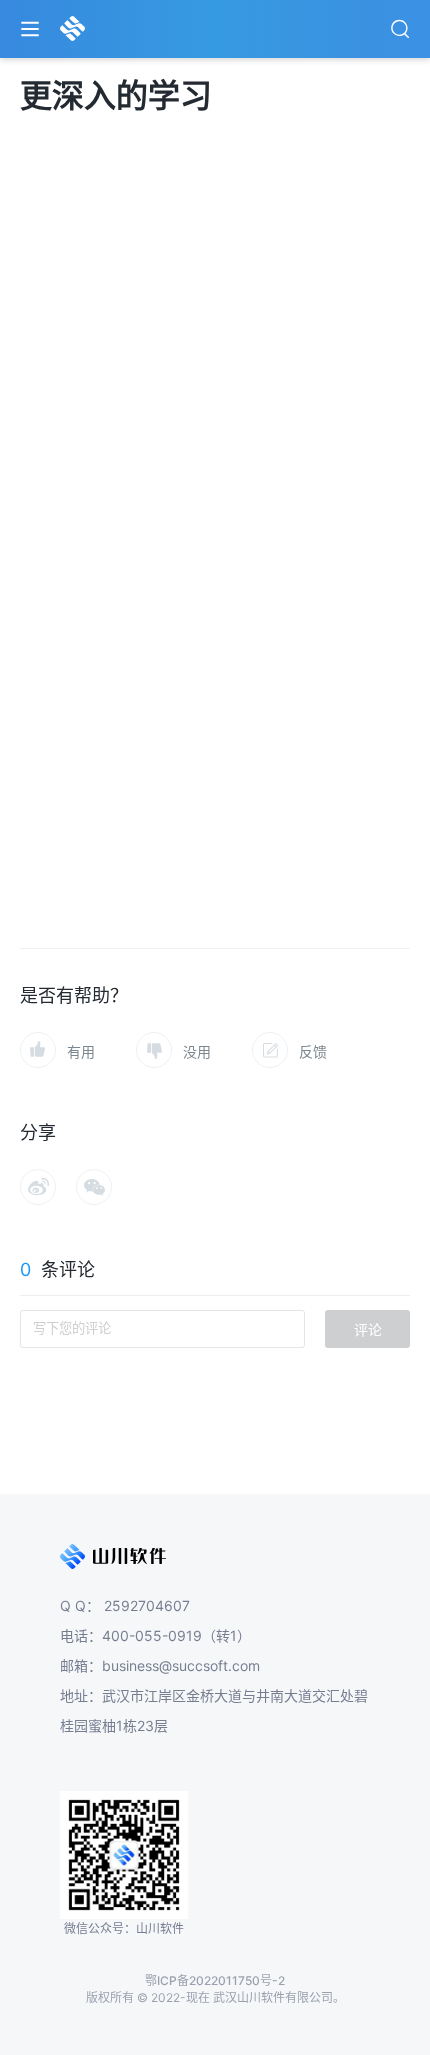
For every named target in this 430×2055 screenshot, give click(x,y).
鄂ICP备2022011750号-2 (215, 1980)
